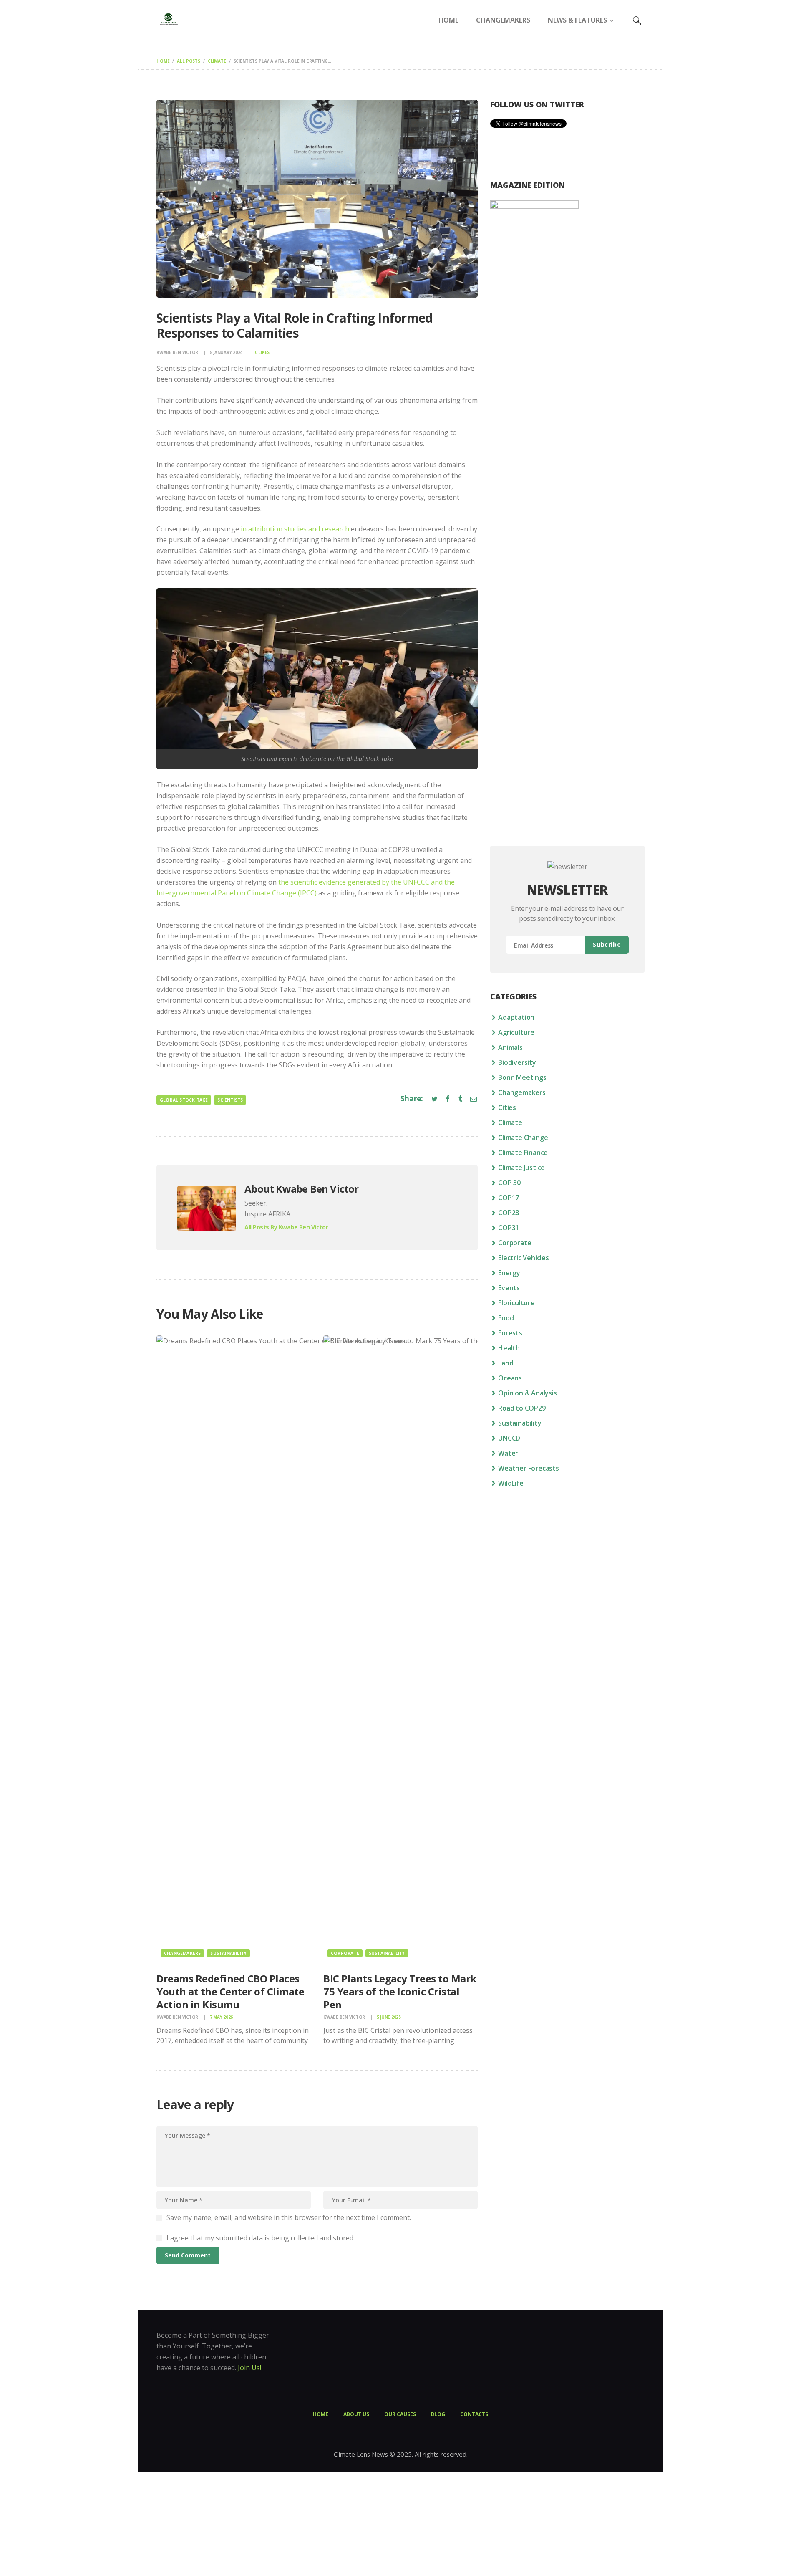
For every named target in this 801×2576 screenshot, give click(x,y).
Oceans (510, 1378)
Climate (217, 61)
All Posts (189, 61)
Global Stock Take (184, 1100)
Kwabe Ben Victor (178, 352)
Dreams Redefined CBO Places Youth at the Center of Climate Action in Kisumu (230, 1992)
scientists (230, 1100)
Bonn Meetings (522, 1077)
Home (163, 61)
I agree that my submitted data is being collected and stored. (261, 2238)
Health (509, 1348)
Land (506, 1363)
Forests (510, 1333)
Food (506, 1318)
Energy (509, 1273)
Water (508, 1453)
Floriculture (516, 1303)
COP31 (509, 1228)
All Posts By (286, 1227)
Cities (507, 1107)
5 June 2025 (389, 2017)
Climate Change (523, 1138)
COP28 (509, 1213)
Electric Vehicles (524, 1258)
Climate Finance (523, 1153)
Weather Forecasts (529, 1468)
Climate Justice (521, 1168)
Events (509, 1288)
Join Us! (249, 2368)
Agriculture (516, 1032)
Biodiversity (517, 1062)
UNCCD (509, 1438)
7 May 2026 (222, 2017)
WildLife (511, 1483)
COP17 (509, 1198)
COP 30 (509, 1183)
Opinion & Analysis (527, 1393)
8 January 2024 (226, 352)
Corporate (345, 1953)
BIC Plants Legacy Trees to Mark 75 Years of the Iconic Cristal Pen (400, 1992)
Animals (510, 1047)
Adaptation (516, 1017)
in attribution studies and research (294, 529)
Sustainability (228, 1953)
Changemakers (182, 1953)
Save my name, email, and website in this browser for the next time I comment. (289, 2217)
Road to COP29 (522, 1408)
